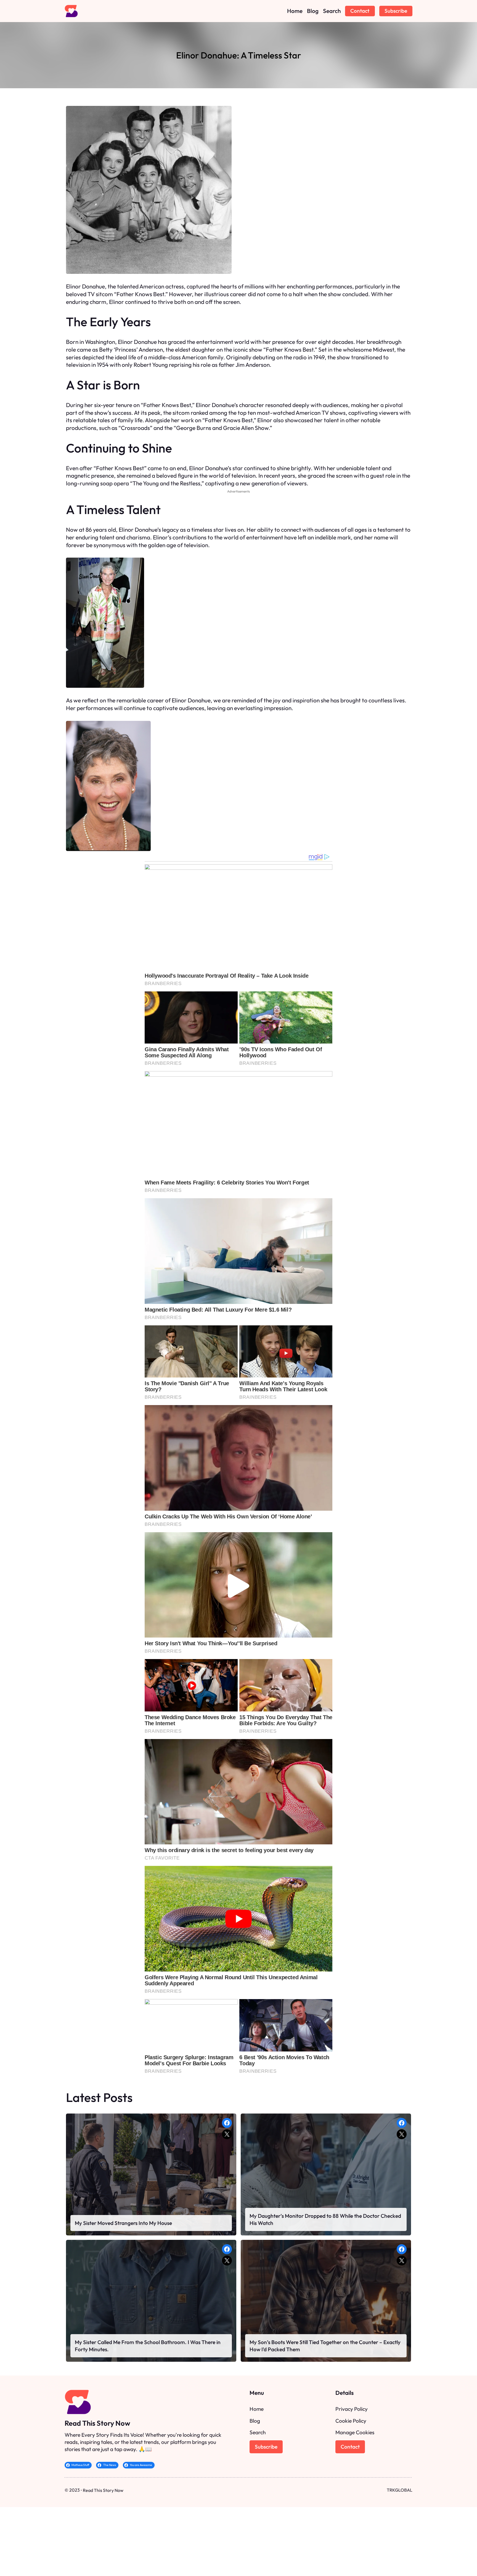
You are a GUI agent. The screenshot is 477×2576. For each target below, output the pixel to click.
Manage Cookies (355, 2432)
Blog (255, 2421)
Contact (360, 11)
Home (257, 2409)
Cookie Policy (351, 2421)
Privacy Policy (352, 2409)
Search (258, 2432)
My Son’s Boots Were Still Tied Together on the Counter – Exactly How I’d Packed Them (325, 2346)
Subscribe (396, 11)
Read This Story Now (97, 2423)
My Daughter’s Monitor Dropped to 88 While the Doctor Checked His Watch (325, 2219)
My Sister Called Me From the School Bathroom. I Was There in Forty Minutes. (148, 2346)
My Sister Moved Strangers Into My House (123, 2223)
